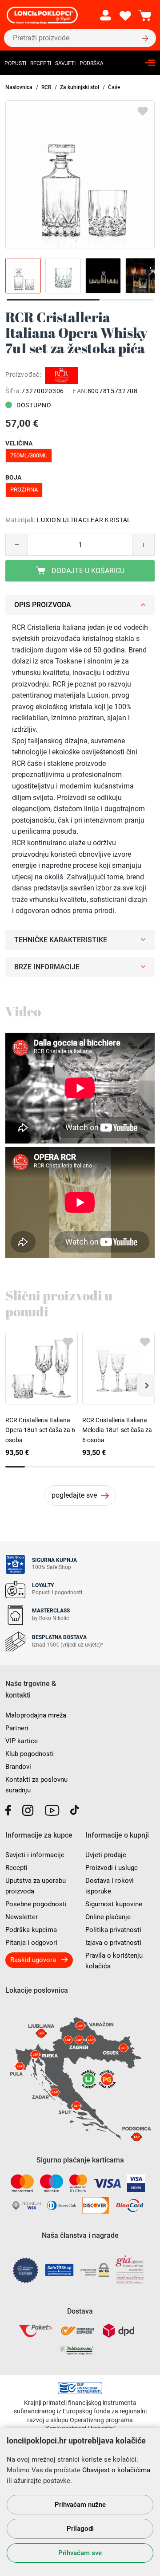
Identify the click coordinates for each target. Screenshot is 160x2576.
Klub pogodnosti (30, 1754)
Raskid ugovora (33, 1960)
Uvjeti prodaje (106, 1855)
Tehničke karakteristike (61, 940)
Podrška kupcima (31, 1930)
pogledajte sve (74, 1495)
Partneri (17, 1728)
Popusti (15, 63)
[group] (80, 175)
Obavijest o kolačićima (116, 2470)
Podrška (92, 63)
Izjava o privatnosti (113, 1943)
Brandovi (18, 1767)
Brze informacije (47, 967)
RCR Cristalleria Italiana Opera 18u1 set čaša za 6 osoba (40, 1430)
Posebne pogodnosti (36, 1904)
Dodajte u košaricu (87, 571)
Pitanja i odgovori (31, 1943)
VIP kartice (22, 1741)
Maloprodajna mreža (36, 1715)
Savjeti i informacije (35, 1855)
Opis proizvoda (43, 605)
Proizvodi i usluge (112, 1868)
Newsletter (22, 1917)
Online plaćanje (108, 1917)
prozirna (24, 490)
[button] (146, 1386)
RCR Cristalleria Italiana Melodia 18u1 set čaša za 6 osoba (117, 1430)
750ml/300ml (29, 455)
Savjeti (65, 63)
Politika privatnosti (113, 1930)
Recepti (41, 63)
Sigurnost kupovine (114, 1904)
